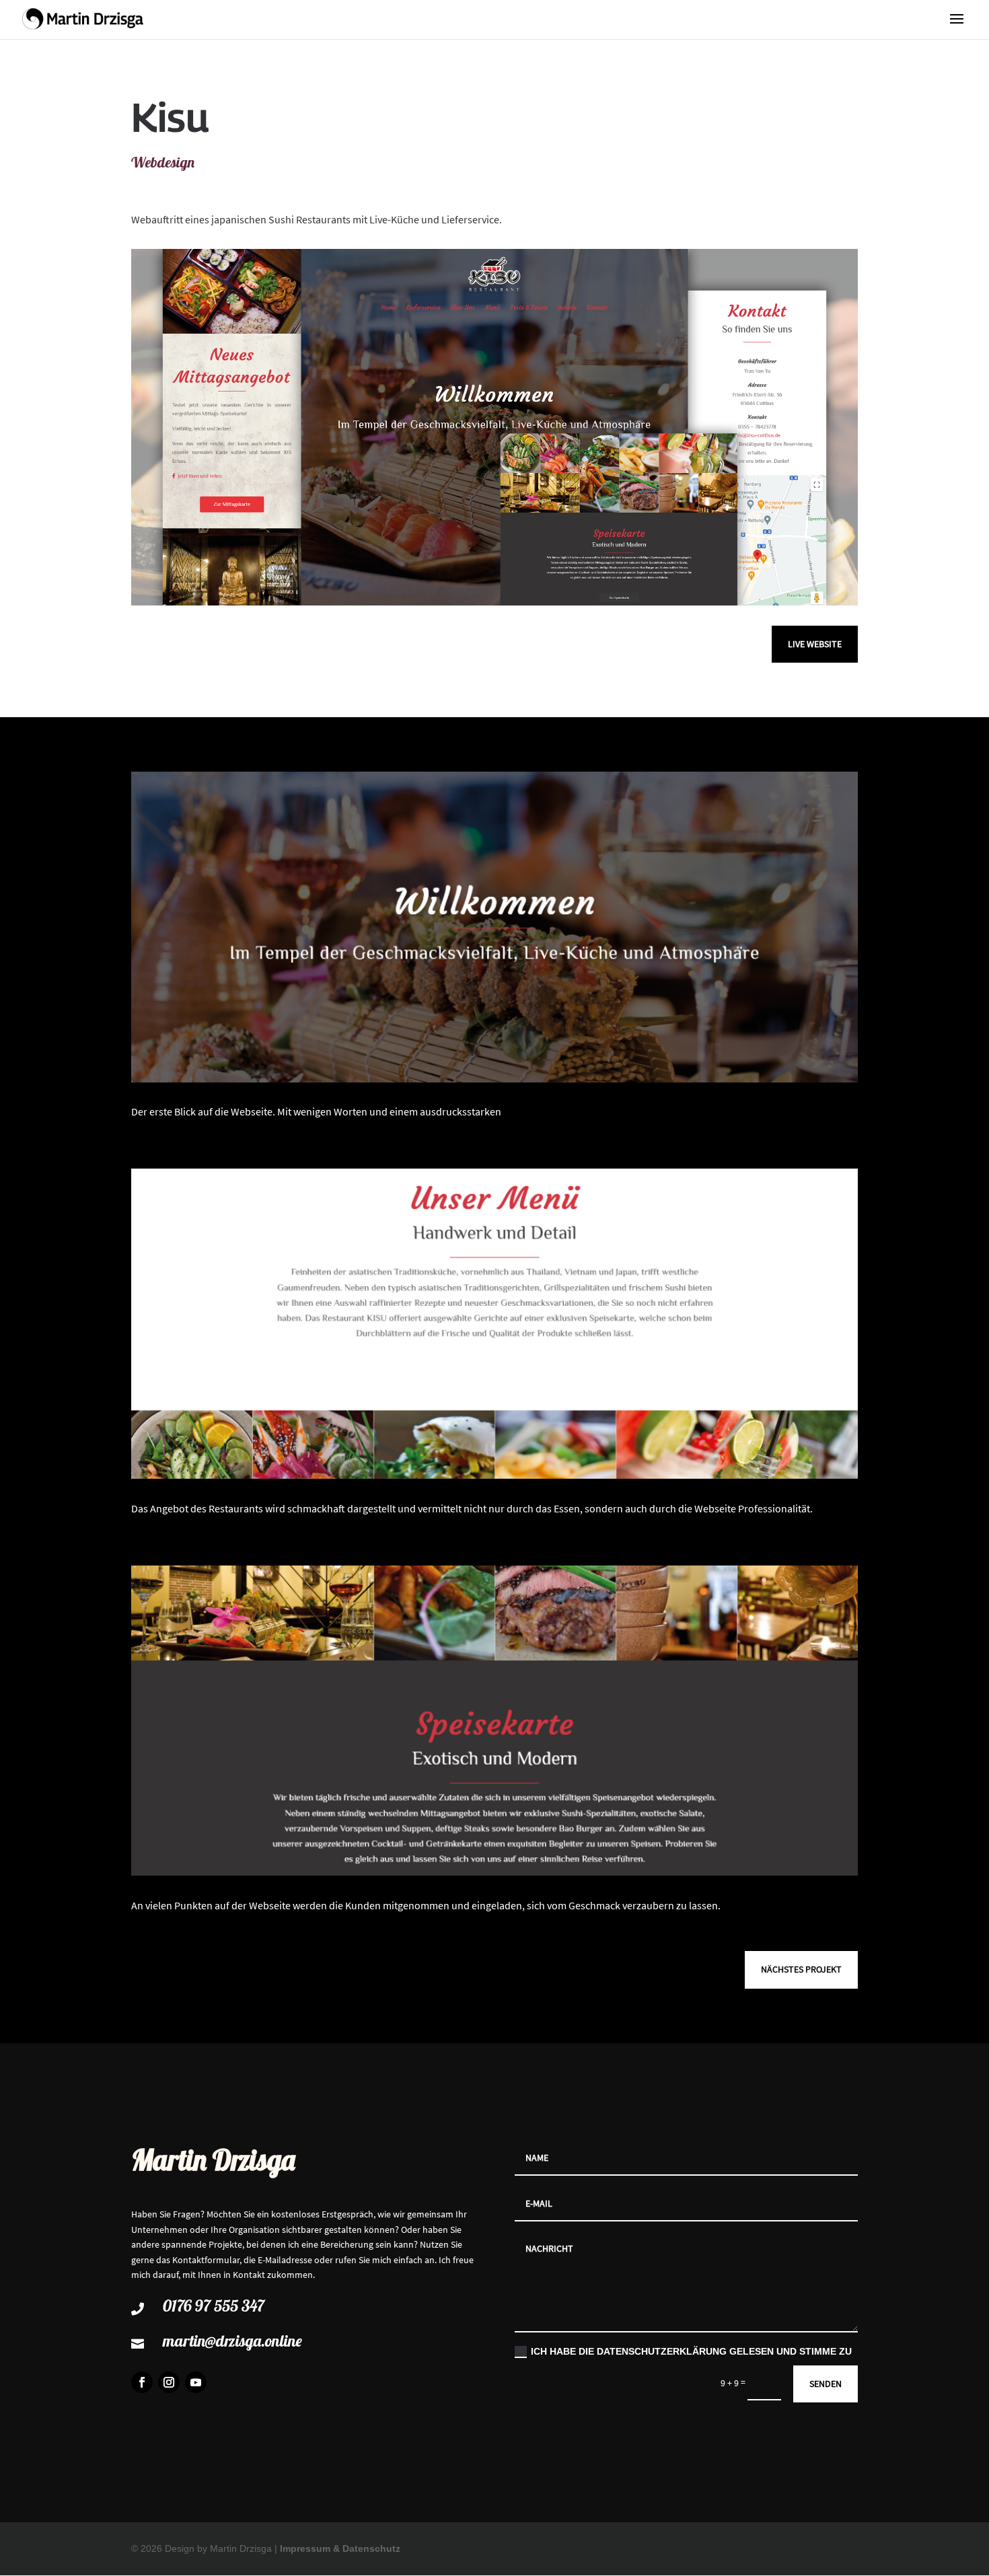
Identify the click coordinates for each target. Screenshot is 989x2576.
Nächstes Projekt (801, 1969)
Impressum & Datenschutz (340, 2548)
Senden (826, 2384)
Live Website (815, 644)
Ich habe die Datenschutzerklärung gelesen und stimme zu (691, 2351)
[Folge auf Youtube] (196, 2382)
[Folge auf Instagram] (169, 2382)
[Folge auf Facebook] (142, 2382)
